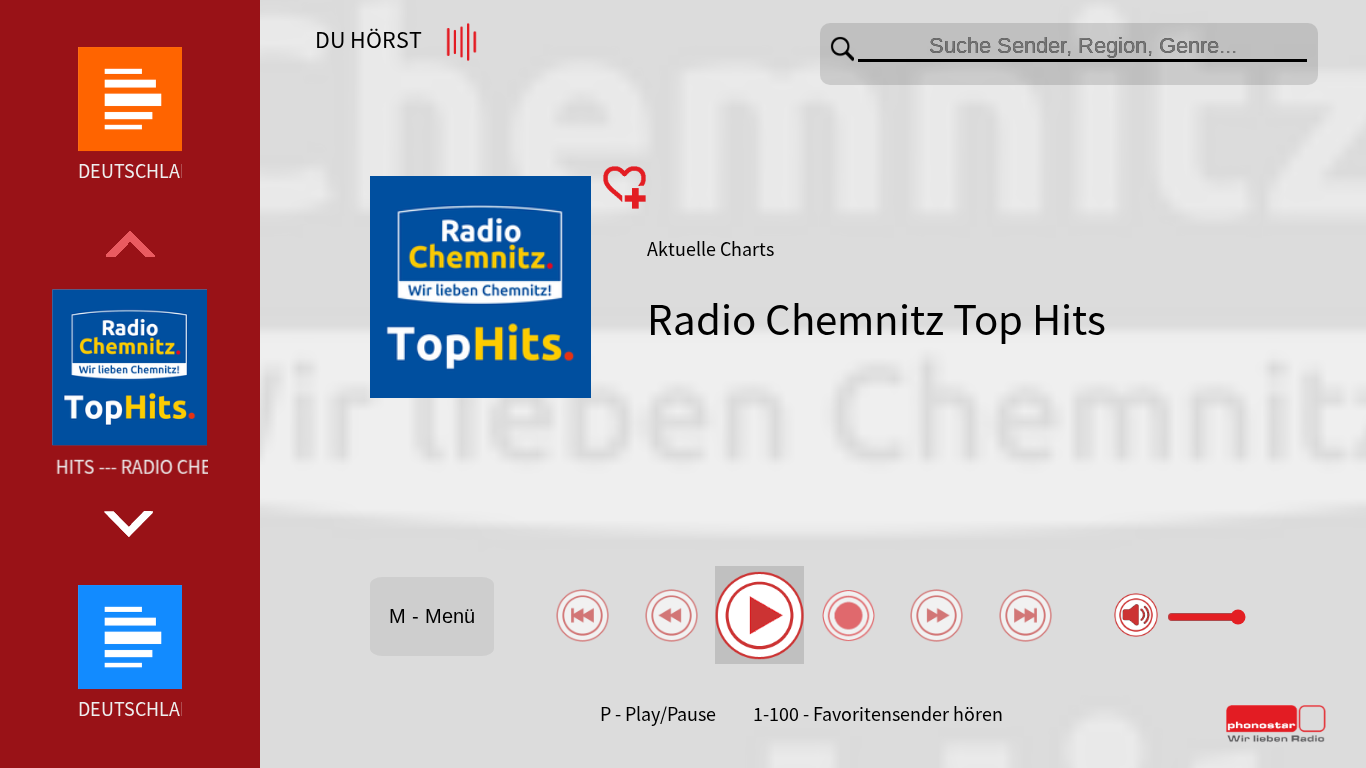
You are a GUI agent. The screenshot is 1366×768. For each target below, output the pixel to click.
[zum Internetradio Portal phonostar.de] (1276, 738)
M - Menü (432, 616)
